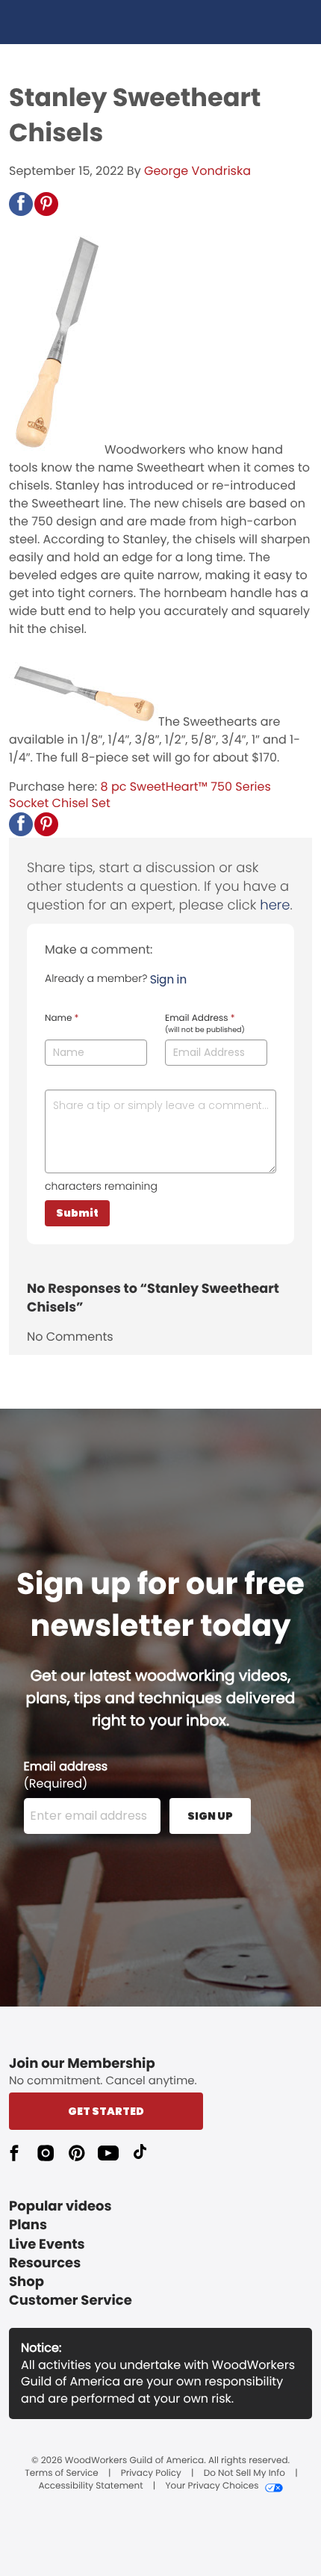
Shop (27, 2282)
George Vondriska (197, 171)
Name (62, 1019)
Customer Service (71, 2301)
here (275, 905)
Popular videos (60, 2206)
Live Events (47, 2245)
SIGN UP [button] (210, 1816)
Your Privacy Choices (212, 2486)
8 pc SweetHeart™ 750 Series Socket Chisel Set (140, 795)
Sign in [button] (168, 979)
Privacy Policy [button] (151, 2474)
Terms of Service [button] (61, 2474)
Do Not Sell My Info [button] (244, 2474)
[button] (21, 204)
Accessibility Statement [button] (90, 2486)
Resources (45, 2263)
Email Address (205, 1024)
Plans (28, 2225)
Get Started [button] (106, 2111)
